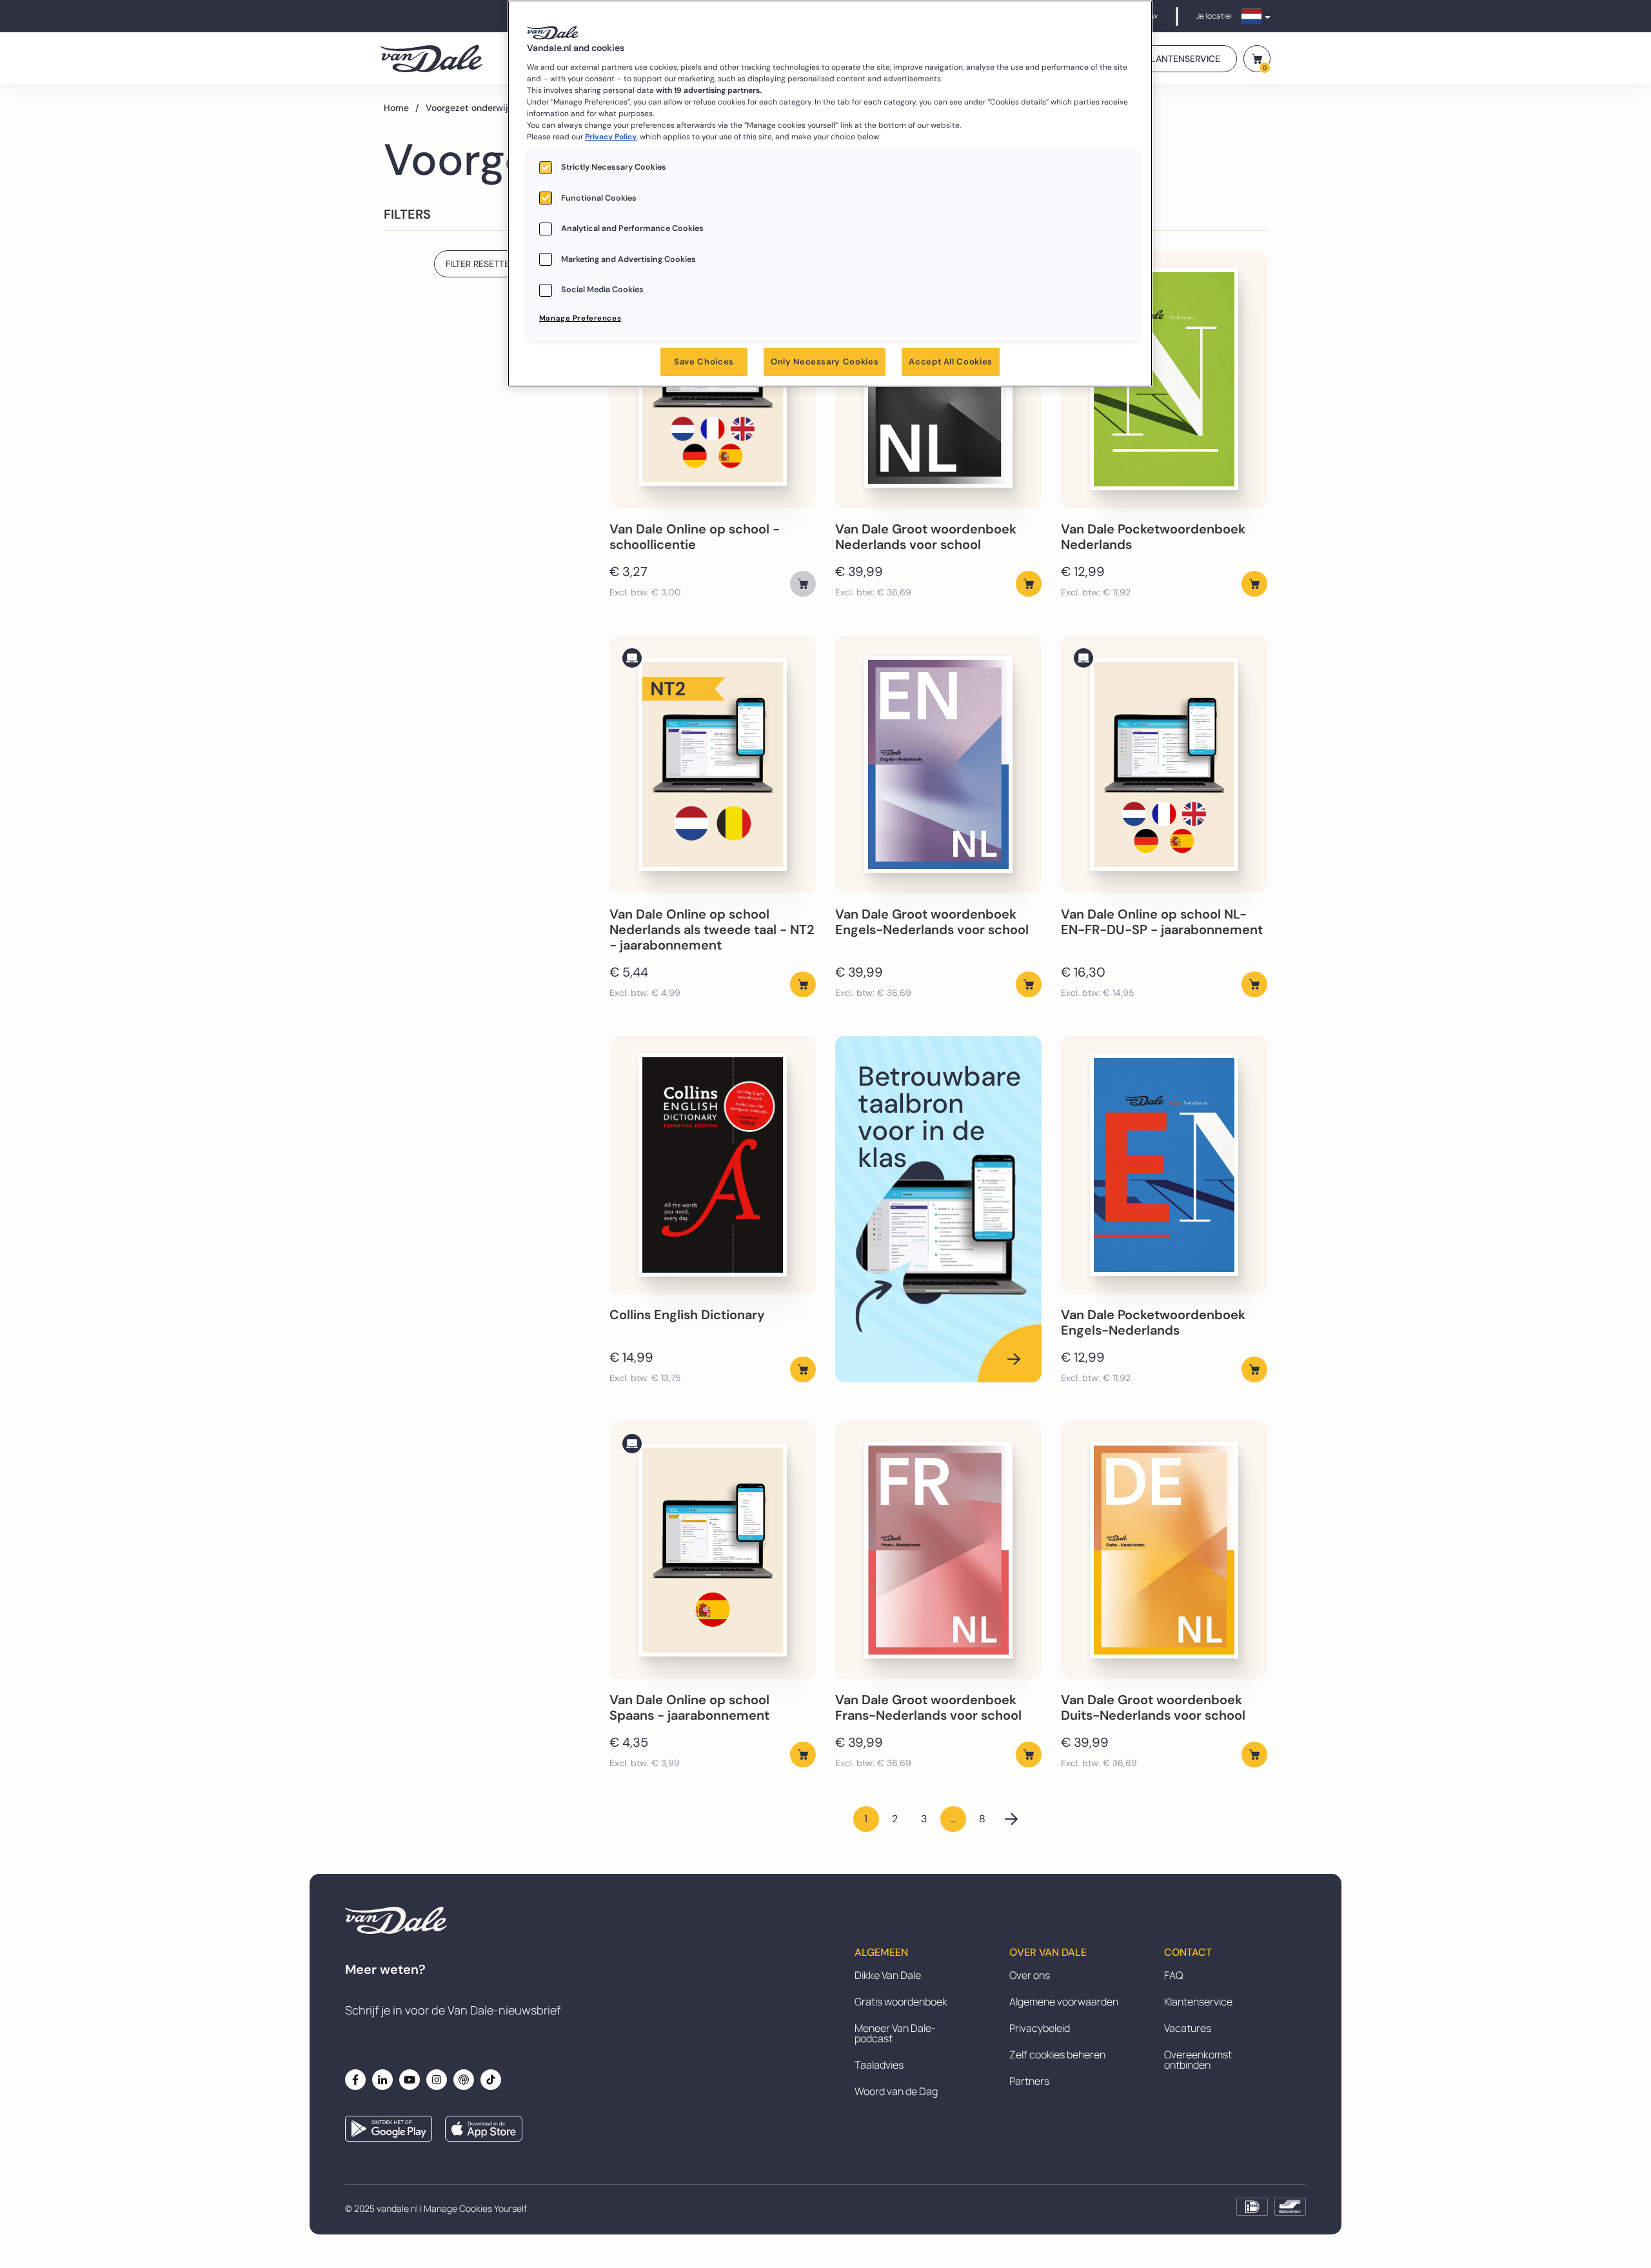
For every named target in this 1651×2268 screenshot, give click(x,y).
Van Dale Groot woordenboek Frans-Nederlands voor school (928, 1707)
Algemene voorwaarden (1064, 2002)
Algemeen (881, 1953)
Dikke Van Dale (888, 1975)
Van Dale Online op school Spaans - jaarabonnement (689, 1707)
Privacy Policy (611, 137)
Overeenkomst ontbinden (1198, 2060)
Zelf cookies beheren (1057, 2054)
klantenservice (1183, 59)
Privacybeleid (1040, 2028)
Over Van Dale (1048, 1953)
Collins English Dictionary (687, 1315)
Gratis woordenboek (901, 2002)
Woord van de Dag (896, 2091)
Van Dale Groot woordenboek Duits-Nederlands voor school (1153, 1707)
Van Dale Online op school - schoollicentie (695, 537)
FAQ (1173, 1975)
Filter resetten (481, 264)
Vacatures (1188, 2028)
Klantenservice (1198, 2002)
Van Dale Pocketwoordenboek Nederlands (1153, 537)
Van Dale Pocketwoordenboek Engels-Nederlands (1153, 1322)
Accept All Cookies (951, 362)
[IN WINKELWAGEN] (803, 584)
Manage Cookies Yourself (475, 2208)
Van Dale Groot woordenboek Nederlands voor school (926, 537)
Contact (1188, 1953)
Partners (1029, 2081)
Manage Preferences (580, 318)
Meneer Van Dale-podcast (895, 2033)
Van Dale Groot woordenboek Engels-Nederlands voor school (932, 922)
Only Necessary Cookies (825, 362)
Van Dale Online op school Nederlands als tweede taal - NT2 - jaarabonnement (712, 930)
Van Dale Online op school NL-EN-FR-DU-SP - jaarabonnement (1162, 922)
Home (401, 108)
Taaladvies (879, 2065)
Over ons (1030, 1975)
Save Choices (704, 362)
